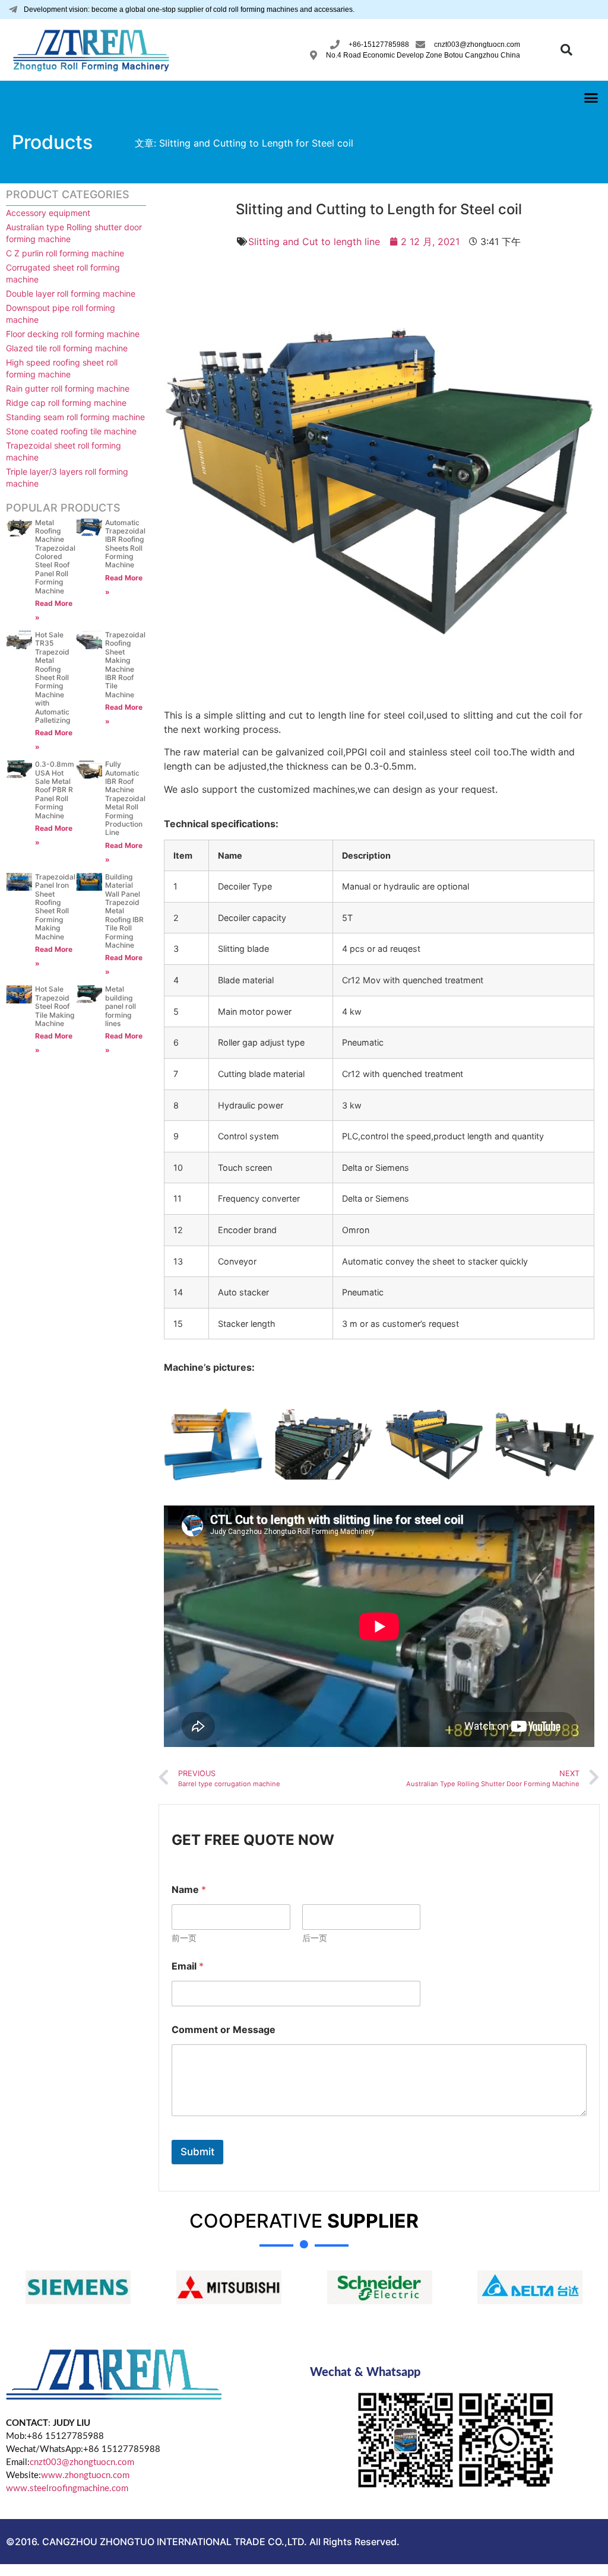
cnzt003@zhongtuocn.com (82, 2462)
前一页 (184, 1938)
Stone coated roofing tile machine (71, 431)
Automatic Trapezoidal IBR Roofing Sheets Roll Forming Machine (125, 544)
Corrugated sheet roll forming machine (63, 273)
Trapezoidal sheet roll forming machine (64, 451)
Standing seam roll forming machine (75, 417)
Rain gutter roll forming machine (68, 388)
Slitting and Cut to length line (314, 242)
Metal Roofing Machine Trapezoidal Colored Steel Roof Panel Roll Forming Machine (55, 557)
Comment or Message (224, 2030)
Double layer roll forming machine (71, 293)
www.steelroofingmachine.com (67, 2488)
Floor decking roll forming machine (73, 334)
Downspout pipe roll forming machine (61, 314)
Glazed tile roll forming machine (67, 348)
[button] (566, 50)
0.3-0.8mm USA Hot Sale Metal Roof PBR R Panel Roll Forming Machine (55, 790)
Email (188, 1966)
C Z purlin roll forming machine (65, 253)
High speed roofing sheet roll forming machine (62, 368)
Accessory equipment (48, 213)
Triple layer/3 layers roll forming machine (67, 477)
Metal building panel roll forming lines (121, 1006)
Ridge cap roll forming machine (66, 403)
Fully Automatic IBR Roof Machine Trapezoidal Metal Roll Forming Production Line (125, 798)
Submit (197, 2152)
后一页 (315, 1938)
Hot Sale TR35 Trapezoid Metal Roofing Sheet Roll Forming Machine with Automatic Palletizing (53, 677)
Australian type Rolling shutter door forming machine (74, 233)
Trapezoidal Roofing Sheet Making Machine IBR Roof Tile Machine (125, 665)
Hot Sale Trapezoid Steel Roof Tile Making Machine (55, 1006)
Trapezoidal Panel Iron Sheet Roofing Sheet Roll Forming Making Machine (55, 907)
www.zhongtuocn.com (85, 2475)
